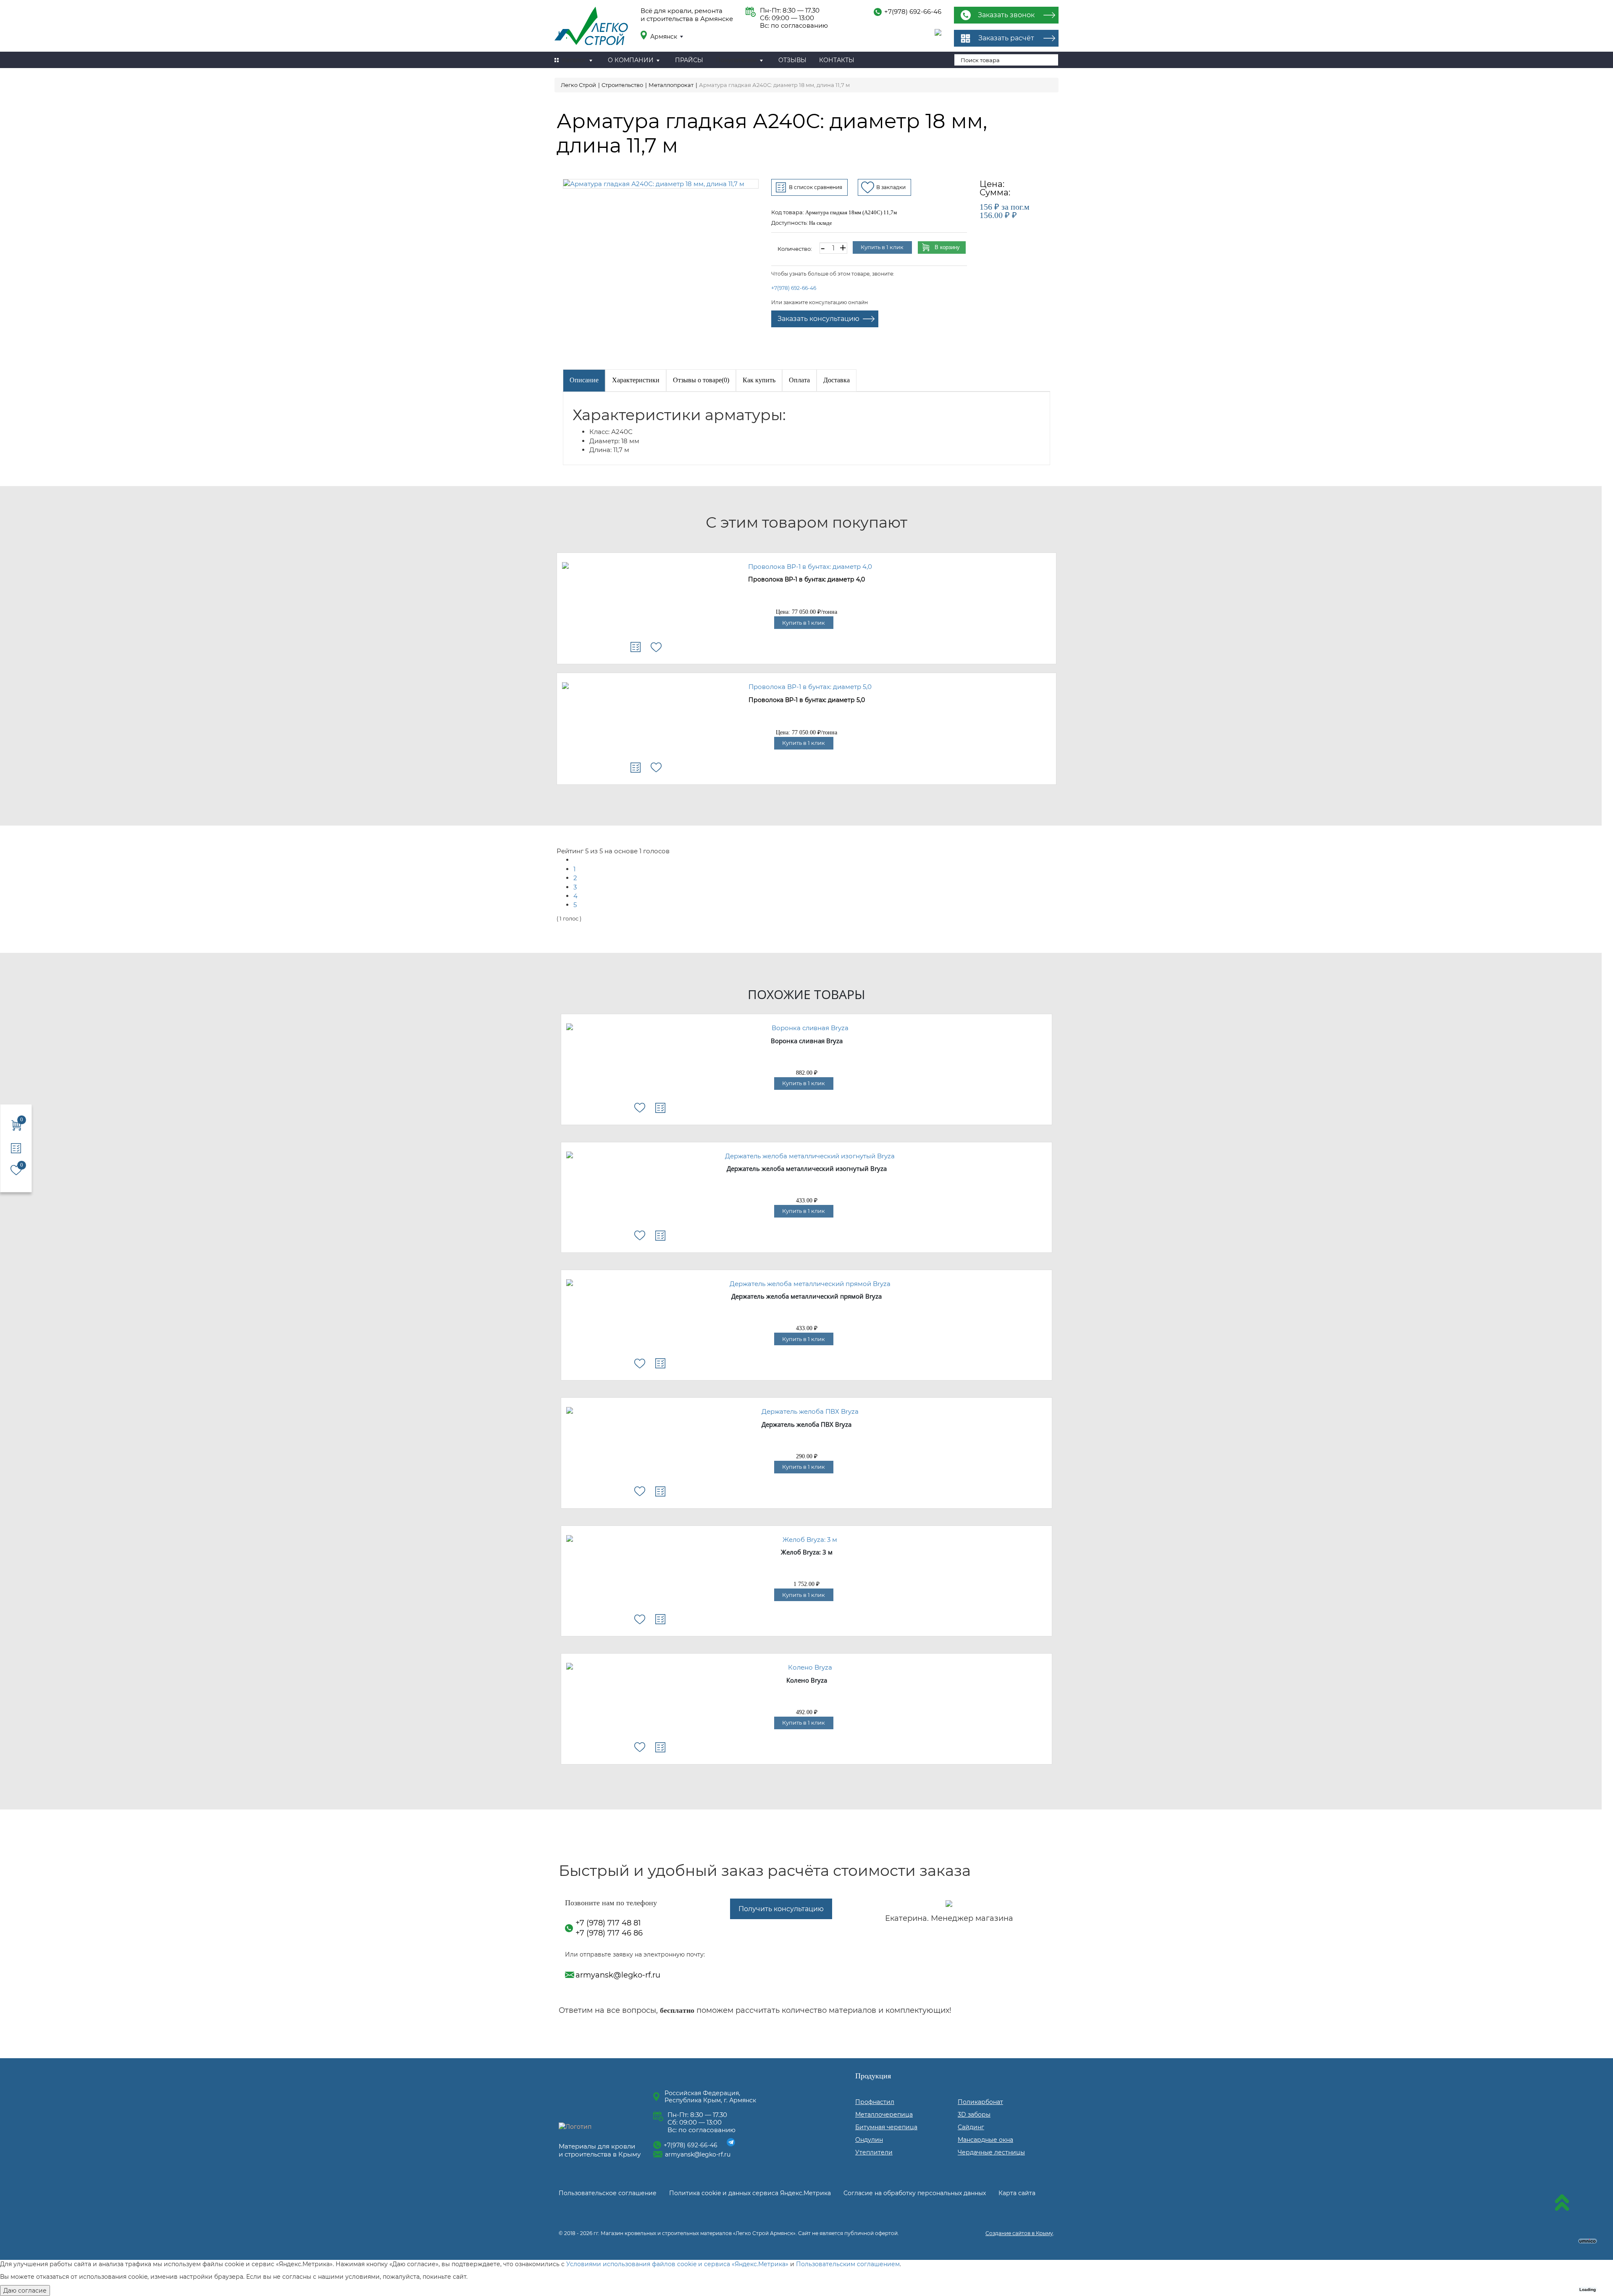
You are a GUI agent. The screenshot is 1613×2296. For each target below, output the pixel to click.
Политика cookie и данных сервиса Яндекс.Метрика (750, 2193)
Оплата (799, 380)
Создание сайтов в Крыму (1019, 2233)
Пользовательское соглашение (608, 2193)
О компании (631, 60)
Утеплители (874, 2152)
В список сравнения (816, 187)
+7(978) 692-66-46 (913, 12)
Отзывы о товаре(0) (701, 380)
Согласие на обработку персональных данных (915, 2193)
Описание (584, 380)
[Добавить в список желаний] (656, 647)
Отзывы (792, 60)
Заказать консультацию (818, 319)
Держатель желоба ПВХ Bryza (806, 1425)
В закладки (891, 187)
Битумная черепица (886, 2127)
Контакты (837, 60)
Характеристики (636, 380)
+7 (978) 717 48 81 (608, 1923)
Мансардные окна (985, 2140)
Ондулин (869, 2140)
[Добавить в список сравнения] (636, 647)
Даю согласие (25, 2291)
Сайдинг (971, 2127)
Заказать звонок (1006, 15)
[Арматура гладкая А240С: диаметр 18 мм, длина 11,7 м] (661, 184)
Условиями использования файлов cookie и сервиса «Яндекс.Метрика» (677, 2264)
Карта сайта (1017, 2193)
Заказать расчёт (1006, 38)
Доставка (837, 380)
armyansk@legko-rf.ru (618, 1975)
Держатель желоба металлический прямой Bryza (806, 1297)
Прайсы (689, 60)
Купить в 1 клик (882, 247)
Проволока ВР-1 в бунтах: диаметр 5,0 (807, 700)
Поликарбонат (980, 2102)
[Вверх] (1562, 2204)
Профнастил (875, 2102)
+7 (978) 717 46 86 (609, 1933)
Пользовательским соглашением (848, 2264)
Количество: (795, 249)
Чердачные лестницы (991, 2152)
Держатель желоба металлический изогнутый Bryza (807, 1169)
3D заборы (974, 2115)
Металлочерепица (884, 2115)
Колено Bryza (807, 1681)
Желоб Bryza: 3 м (807, 1552)
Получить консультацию (781, 1909)
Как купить (759, 380)
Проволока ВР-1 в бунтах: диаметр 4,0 (806, 580)
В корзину (947, 247)
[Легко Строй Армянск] (591, 27)
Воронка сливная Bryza (807, 1041)
